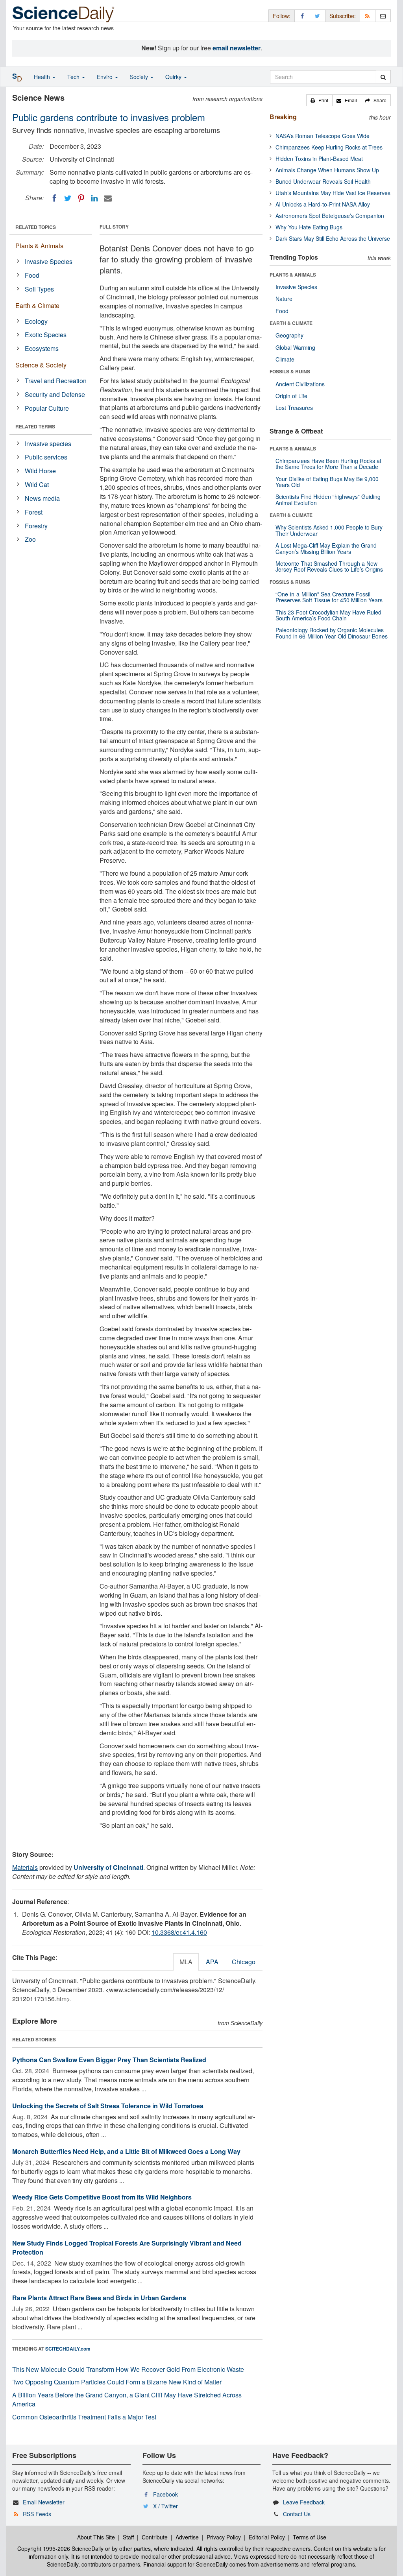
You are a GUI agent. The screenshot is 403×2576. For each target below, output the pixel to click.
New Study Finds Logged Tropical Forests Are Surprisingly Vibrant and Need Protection (127, 2248)
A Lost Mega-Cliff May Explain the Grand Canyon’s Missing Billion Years (326, 548)
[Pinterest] (81, 198)
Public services (46, 457)
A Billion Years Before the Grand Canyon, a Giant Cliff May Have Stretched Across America (127, 2399)
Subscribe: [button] (343, 16)
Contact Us (297, 2514)
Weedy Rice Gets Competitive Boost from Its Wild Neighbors (102, 2197)
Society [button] (140, 77)
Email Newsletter (44, 2502)
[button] (319, 100)
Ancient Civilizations (300, 384)
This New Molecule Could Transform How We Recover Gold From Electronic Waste (128, 2369)
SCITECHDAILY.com (68, 2349)
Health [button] (43, 77)
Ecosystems (42, 348)
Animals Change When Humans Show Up (327, 170)
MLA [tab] (186, 1962)
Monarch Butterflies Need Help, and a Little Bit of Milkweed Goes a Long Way (126, 2151)
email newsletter (237, 48)
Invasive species (48, 444)
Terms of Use (310, 2537)
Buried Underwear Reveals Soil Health (323, 181)
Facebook (165, 2494)
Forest (34, 512)
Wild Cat (37, 484)
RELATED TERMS (35, 426)
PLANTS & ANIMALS (293, 275)
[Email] (108, 198)
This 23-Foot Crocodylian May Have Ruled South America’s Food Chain (328, 615)
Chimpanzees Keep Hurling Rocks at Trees (329, 147)
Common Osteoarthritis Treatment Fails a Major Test (84, 2417)
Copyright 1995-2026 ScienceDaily (60, 2548)
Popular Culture (47, 408)
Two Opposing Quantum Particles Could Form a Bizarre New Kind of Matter (117, 2382)
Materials (25, 1867)
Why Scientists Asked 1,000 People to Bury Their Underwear (329, 530)
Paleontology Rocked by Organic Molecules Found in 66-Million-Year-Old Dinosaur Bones (332, 633)
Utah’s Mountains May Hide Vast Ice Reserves (333, 193)
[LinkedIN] (94, 198)
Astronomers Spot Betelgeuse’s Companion (330, 216)
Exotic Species (46, 335)
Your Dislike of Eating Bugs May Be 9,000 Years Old (327, 482)
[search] (383, 77)
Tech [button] (74, 77)
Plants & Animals (39, 246)
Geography (289, 335)
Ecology (36, 321)
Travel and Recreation (56, 381)
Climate (285, 359)
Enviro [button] (105, 77)
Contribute (155, 2537)
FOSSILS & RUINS (290, 371)
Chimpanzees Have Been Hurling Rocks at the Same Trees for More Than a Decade (328, 464)
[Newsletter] (383, 16)
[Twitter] (68, 198)
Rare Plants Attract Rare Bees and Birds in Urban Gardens (99, 2298)
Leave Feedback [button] (304, 2502)
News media (42, 498)
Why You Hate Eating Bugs (309, 227)
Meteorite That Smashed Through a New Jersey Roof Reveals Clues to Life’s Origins (329, 566)
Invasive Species (49, 261)
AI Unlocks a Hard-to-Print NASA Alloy (323, 204)
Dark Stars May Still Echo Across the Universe (333, 238)
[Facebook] (54, 198)
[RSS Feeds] (368, 16)
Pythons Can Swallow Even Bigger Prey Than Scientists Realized (109, 2060)
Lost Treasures (294, 408)
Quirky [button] (174, 77)
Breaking (283, 117)
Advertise (187, 2537)
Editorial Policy (267, 2537)
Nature (284, 299)
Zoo (30, 539)
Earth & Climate (37, 305)
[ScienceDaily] (63, 14)
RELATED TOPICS (36, 227)
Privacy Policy (224, 2537)
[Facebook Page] (302, 16)
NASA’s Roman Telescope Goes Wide (323, 136)
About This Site (96, 2537)
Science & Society (41, 365)
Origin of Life (291, 396)
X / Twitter (165, 2506)
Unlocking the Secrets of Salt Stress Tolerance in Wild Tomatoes (108, 2106)
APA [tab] (212, 1962)
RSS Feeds (37, 2514)
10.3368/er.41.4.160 (179, 1932)
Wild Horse (40, 471)
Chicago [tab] (244, 1962)
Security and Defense (55, 394)
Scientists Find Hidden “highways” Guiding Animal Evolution (328, 499)
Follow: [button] (282, 16)
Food (32, 275)
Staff (128, 2537)
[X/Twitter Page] (318, 16)
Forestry (36, 526)
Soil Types (39, 289)
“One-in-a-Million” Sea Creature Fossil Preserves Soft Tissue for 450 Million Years (329, 597)
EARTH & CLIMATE (291, 323)
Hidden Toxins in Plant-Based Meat (319, 159)
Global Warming (295, 347)
